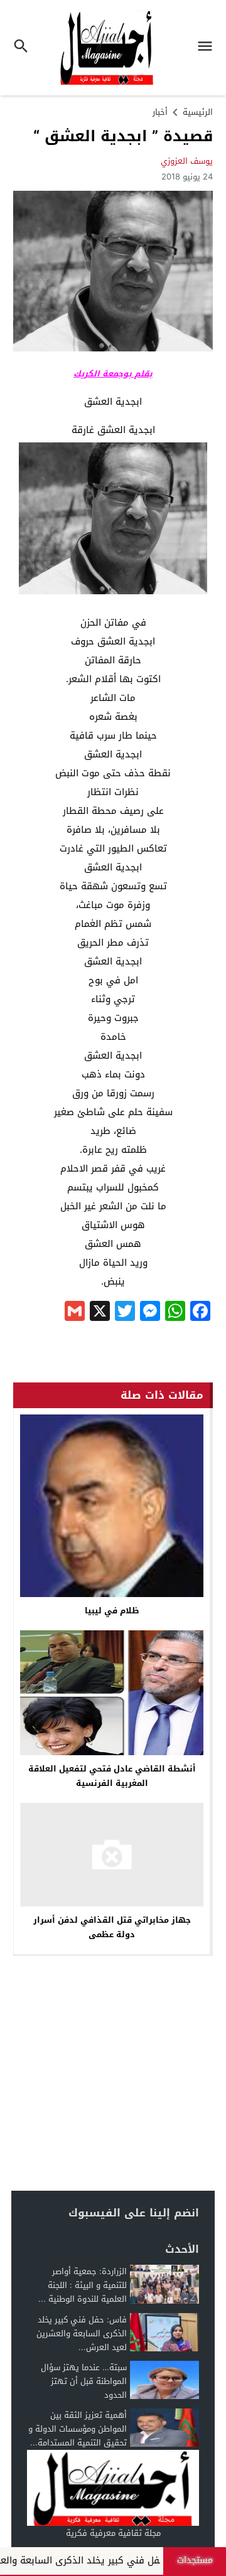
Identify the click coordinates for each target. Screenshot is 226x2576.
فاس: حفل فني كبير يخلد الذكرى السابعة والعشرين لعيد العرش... (82, 2333)
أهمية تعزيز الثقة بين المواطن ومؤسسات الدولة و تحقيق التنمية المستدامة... (78, 2429)
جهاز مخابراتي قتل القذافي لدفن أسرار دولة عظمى (112, 1927)
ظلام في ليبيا (112, 1611)
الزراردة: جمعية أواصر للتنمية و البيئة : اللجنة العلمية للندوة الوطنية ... (83, 2285)
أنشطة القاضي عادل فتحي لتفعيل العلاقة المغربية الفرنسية (112, 1776)
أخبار (160, 112)
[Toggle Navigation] (208, 48)
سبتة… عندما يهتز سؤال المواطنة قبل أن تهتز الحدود (84, 2381)
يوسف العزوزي (187, 161)
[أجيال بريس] (113, 2488)
